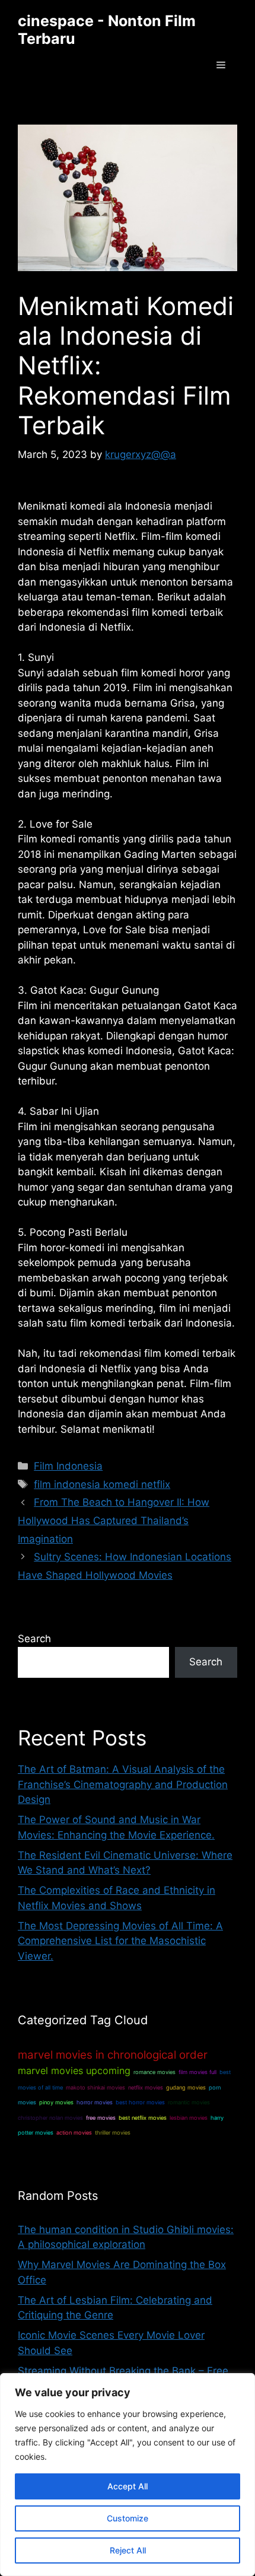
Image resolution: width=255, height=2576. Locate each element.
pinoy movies (56, 2102)
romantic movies (189, 2102)
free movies (101, 2118)
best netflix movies (143, 2118)
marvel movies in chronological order (113, 2055)
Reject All (128, 2550)
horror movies (95, 2102)
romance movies (154, 2072)
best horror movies (140, 2102)
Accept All (128, 2486)
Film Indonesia (68, 1466)
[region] (128, 2475)
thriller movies (113, 2133)
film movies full (197, 2072)
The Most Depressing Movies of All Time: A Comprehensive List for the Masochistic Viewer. (120, 1941)
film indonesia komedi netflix (102, 1484)
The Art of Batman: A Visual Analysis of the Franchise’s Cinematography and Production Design (123, 1784)
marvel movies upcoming (74, 2071)
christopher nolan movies (50, 2118)
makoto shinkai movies (95, 2087)
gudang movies (186, 2087)
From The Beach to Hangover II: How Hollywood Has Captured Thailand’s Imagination (114, 1520)
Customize (128, 2518)
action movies (74, 2133)
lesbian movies (189, 2118)
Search (34, 1639)
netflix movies (146, 2087)
